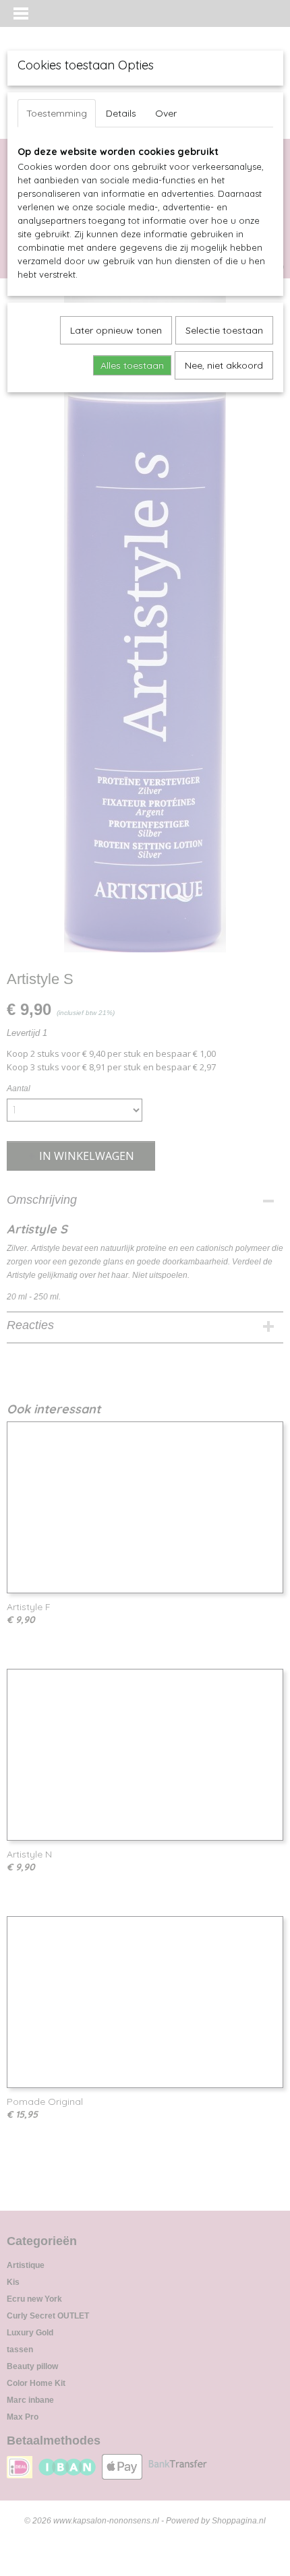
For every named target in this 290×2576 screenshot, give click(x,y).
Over (166, 113)
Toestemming (57, 113)
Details (121, 113)
